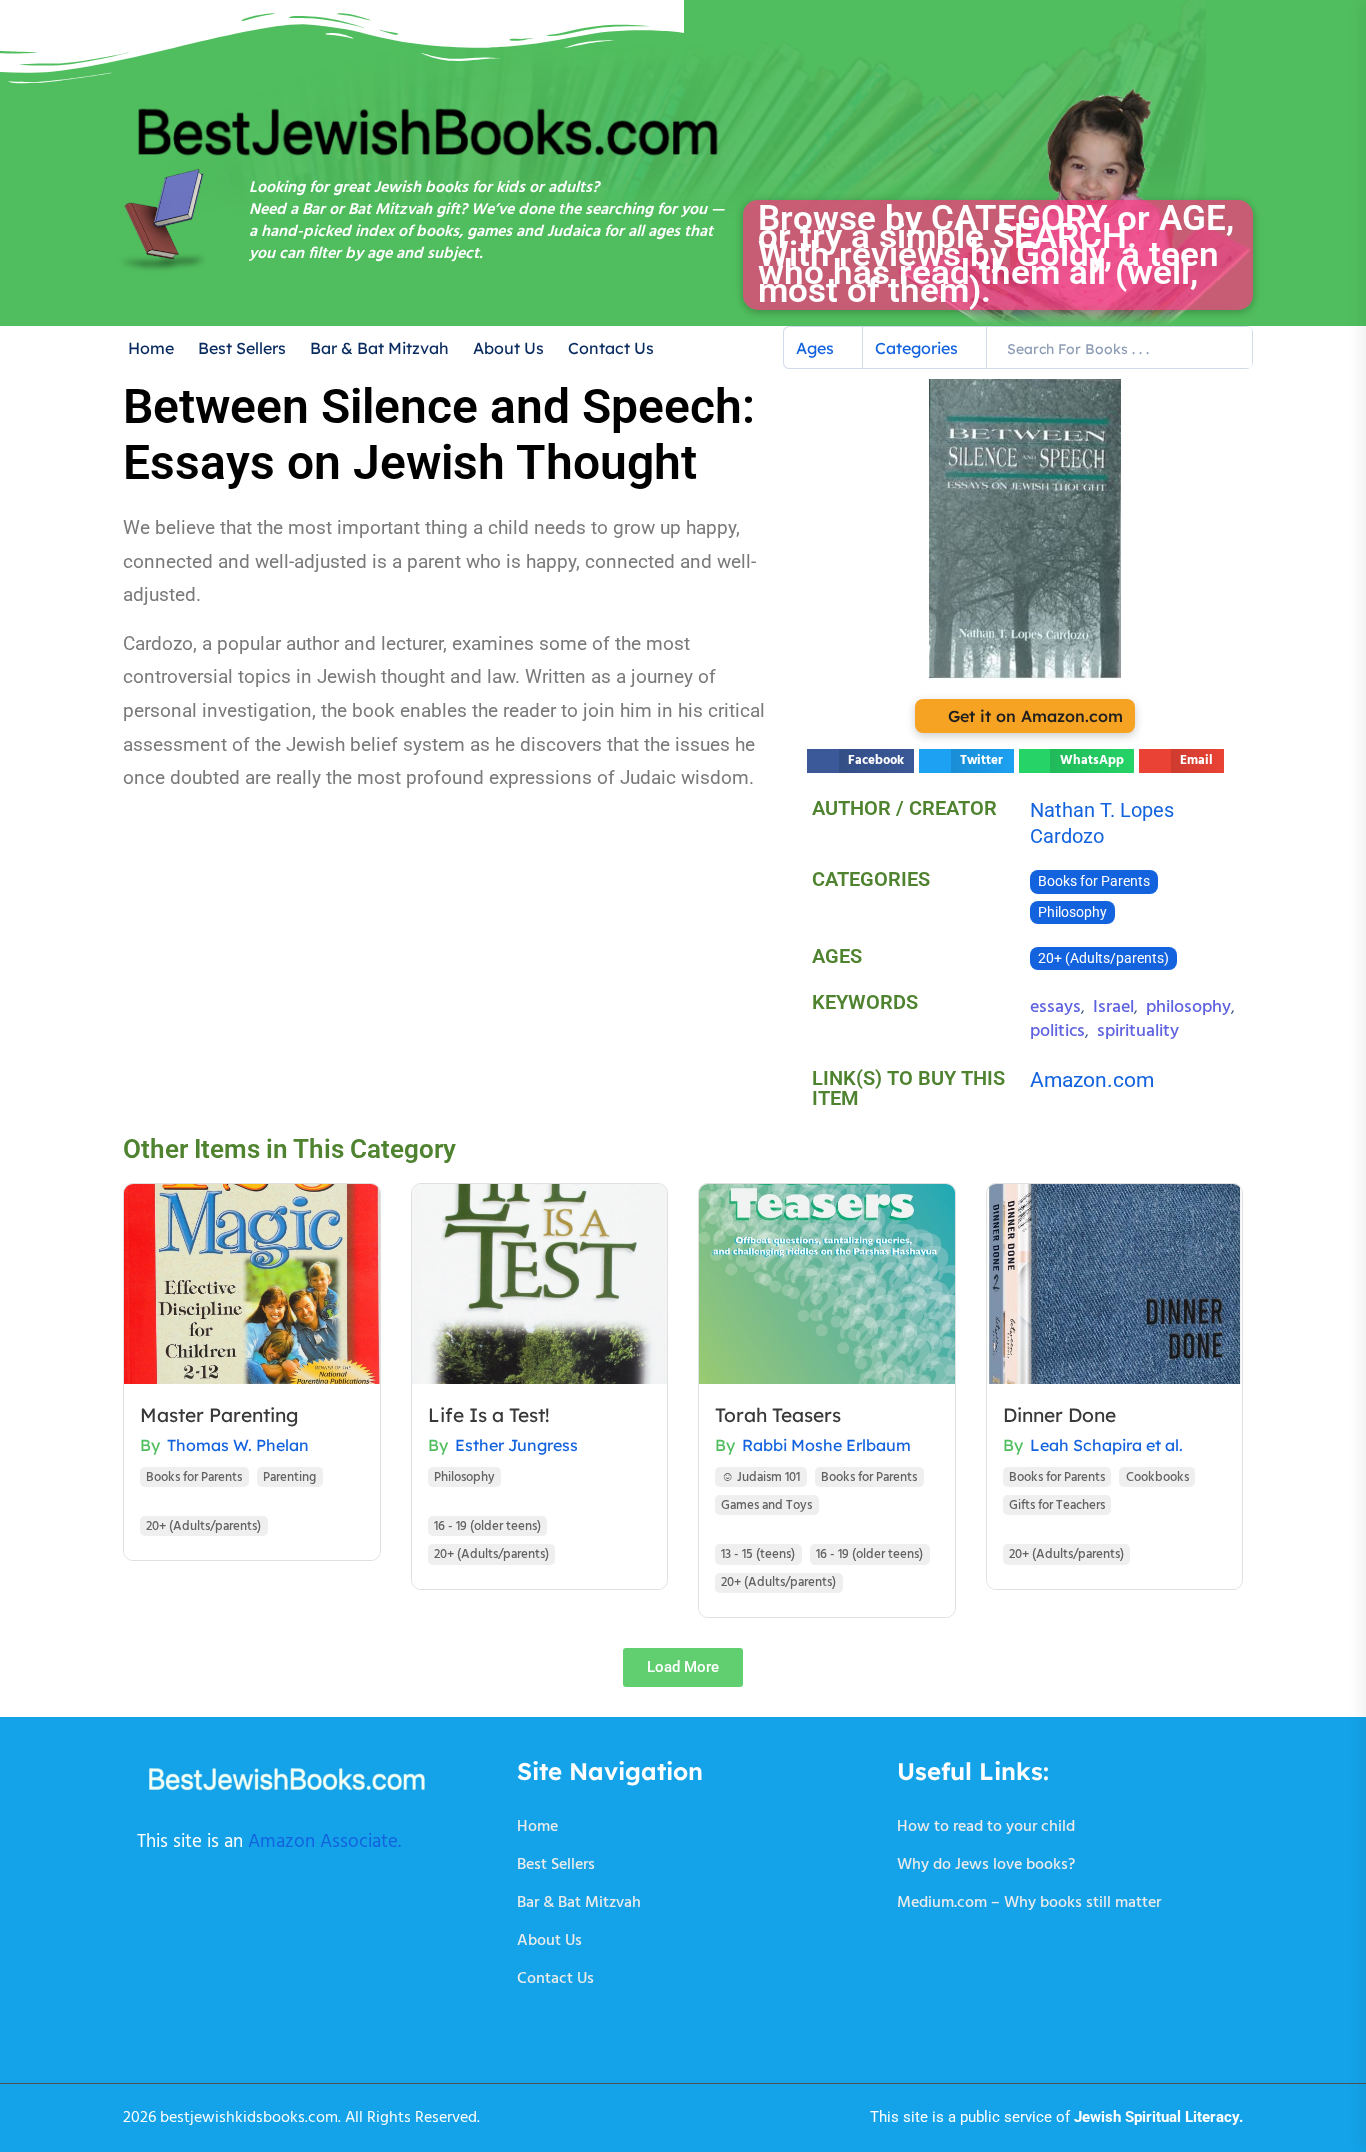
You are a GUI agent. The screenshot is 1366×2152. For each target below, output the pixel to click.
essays (1055, 1007)
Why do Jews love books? (986, 1865)
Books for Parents (1094, 881)
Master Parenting (219, 1415)
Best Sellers (242, 348)
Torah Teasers (778, 1415)
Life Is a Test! (489, 1415)
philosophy (1188, 1007)
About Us (508, 348)
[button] (860, 761)
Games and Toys (766, 1505)
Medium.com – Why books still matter (1029, 1903)
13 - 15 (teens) (758, 1554)
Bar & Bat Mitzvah (379, 348)
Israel (1113, 1007)
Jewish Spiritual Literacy (1156, 2117)
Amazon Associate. (324, 1842)
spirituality (1138, 1031)
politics (1057, 1031)
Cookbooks (1157, 1477)
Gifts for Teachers (1057, 1505)
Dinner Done (1059, 1415)
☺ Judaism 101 (760, 1477)
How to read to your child (986, 1827)
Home (151, 348)
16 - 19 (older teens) (487, 1526)
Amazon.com (1092, 1080)
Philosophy (1072, 912)
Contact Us (611, 348)
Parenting (289, 1477)
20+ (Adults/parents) (1103, 958)
